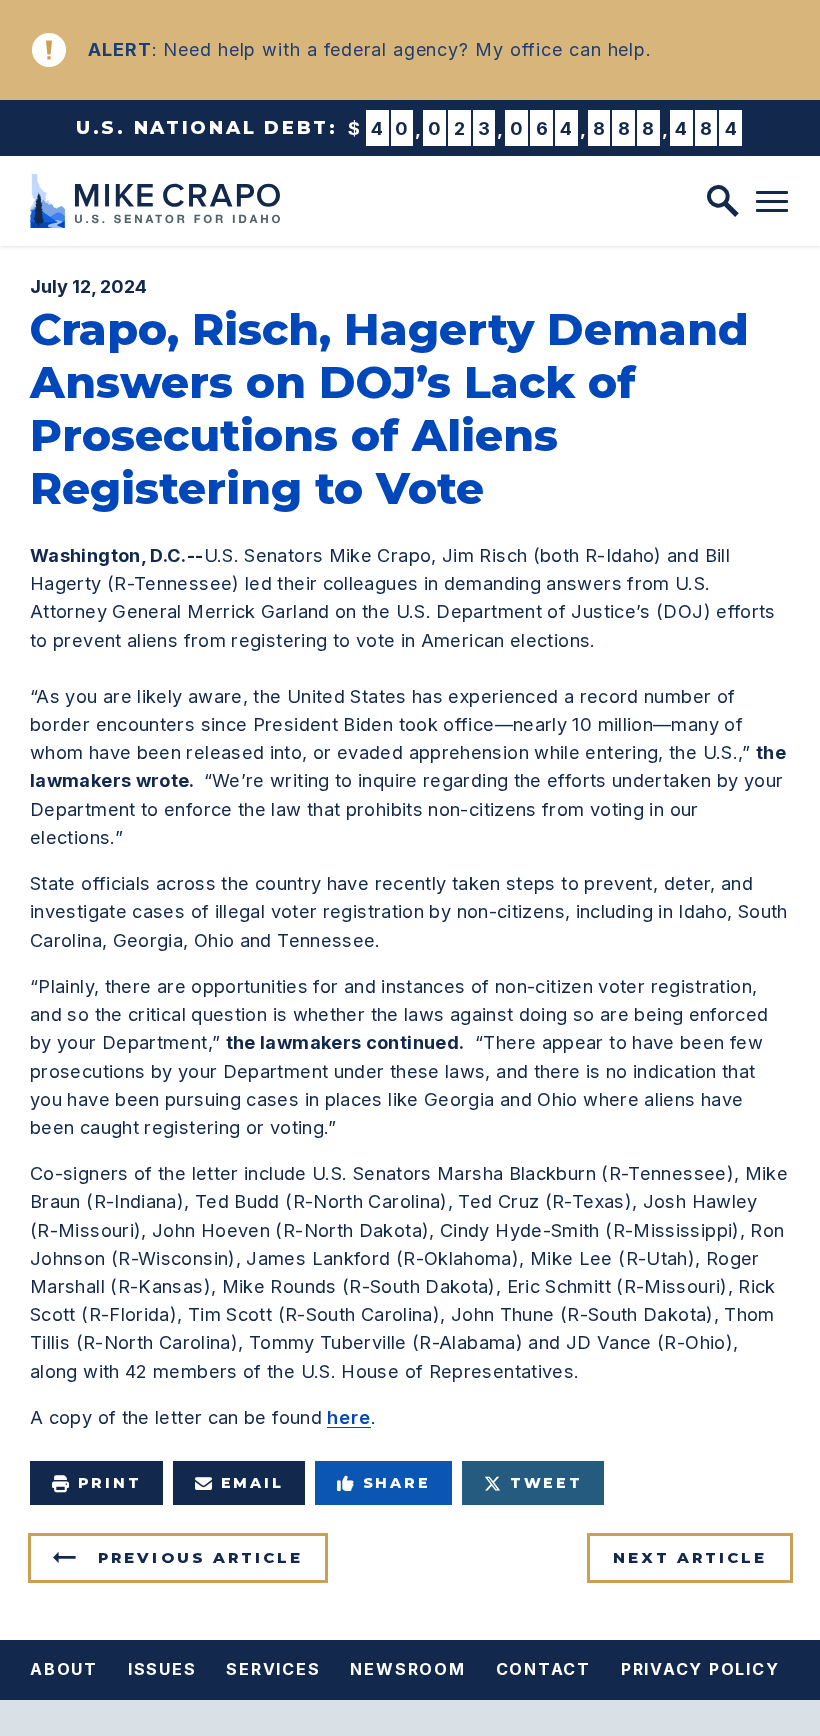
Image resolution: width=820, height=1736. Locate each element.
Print (110, 1483)
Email (252, 1483)
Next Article (690, 1557)
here (349, 1417)
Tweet (546, 1483)
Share (397, 1483)
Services (273, 1669)
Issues (162, 1669)
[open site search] (723, 201)
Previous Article (200, 1557)
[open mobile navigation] (772, 202)
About (64, 1669)
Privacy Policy (700, 1669)
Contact (543, 1669)
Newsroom (407, 1669)
